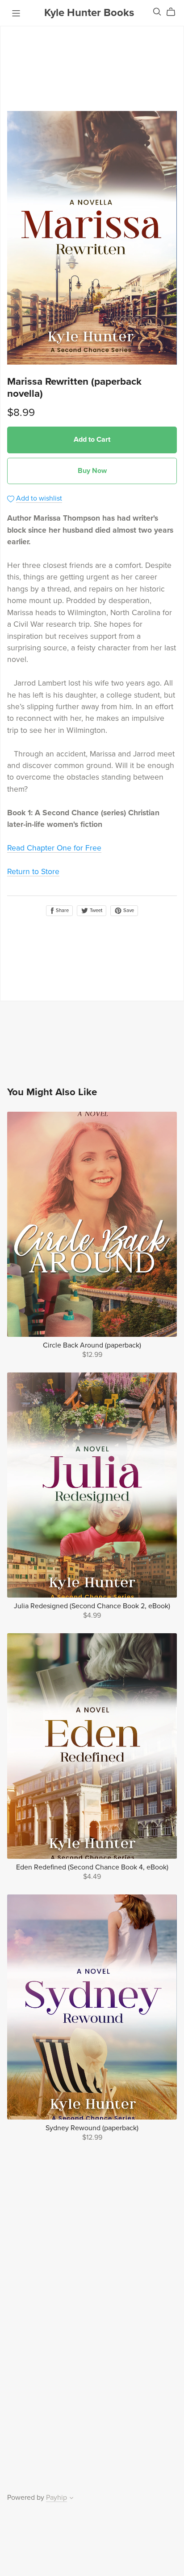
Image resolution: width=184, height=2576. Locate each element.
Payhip (56, 2498)
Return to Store (33, 872)
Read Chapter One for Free (54, 848)
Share (62, 910)
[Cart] (174, 12)
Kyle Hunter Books (89, 13)
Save (128, 910)
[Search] (157, 12)
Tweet (95, 910)
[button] (71, 2499)
